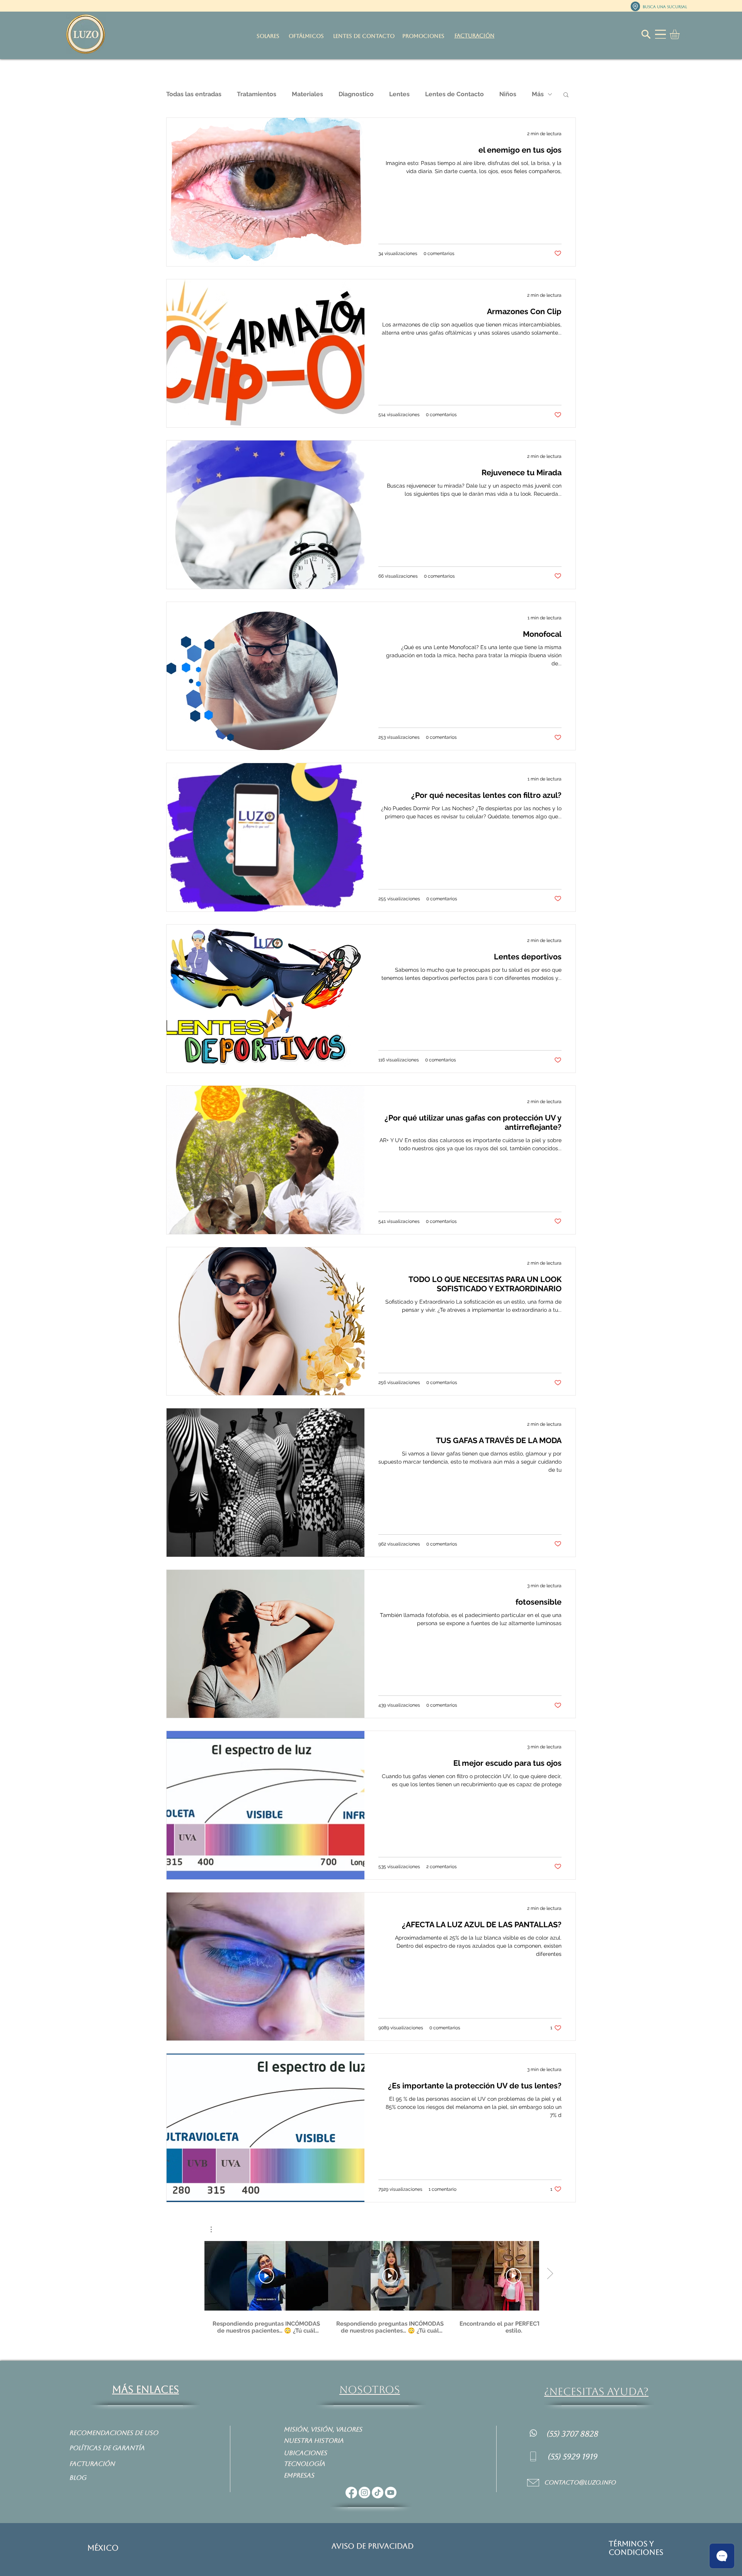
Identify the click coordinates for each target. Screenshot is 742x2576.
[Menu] (660, 34)
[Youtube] (391, 2493)
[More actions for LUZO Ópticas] (215, 2229)
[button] (680, 34)
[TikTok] (378, 2493)
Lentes (399, 94)
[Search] (646, 34)
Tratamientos (257, 94)
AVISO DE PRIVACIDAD (373, 2546)
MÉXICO (103, 2548)
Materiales (307, 94)
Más (538, 94)
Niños (508, 94)
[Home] (533, 2433)
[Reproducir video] (266, 2276)
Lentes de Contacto (454, 94)
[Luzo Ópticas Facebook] (351, 2493)
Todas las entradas (194, 94)
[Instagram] (364, 2493)
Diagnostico (356, 94)
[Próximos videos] (550, 2274)
